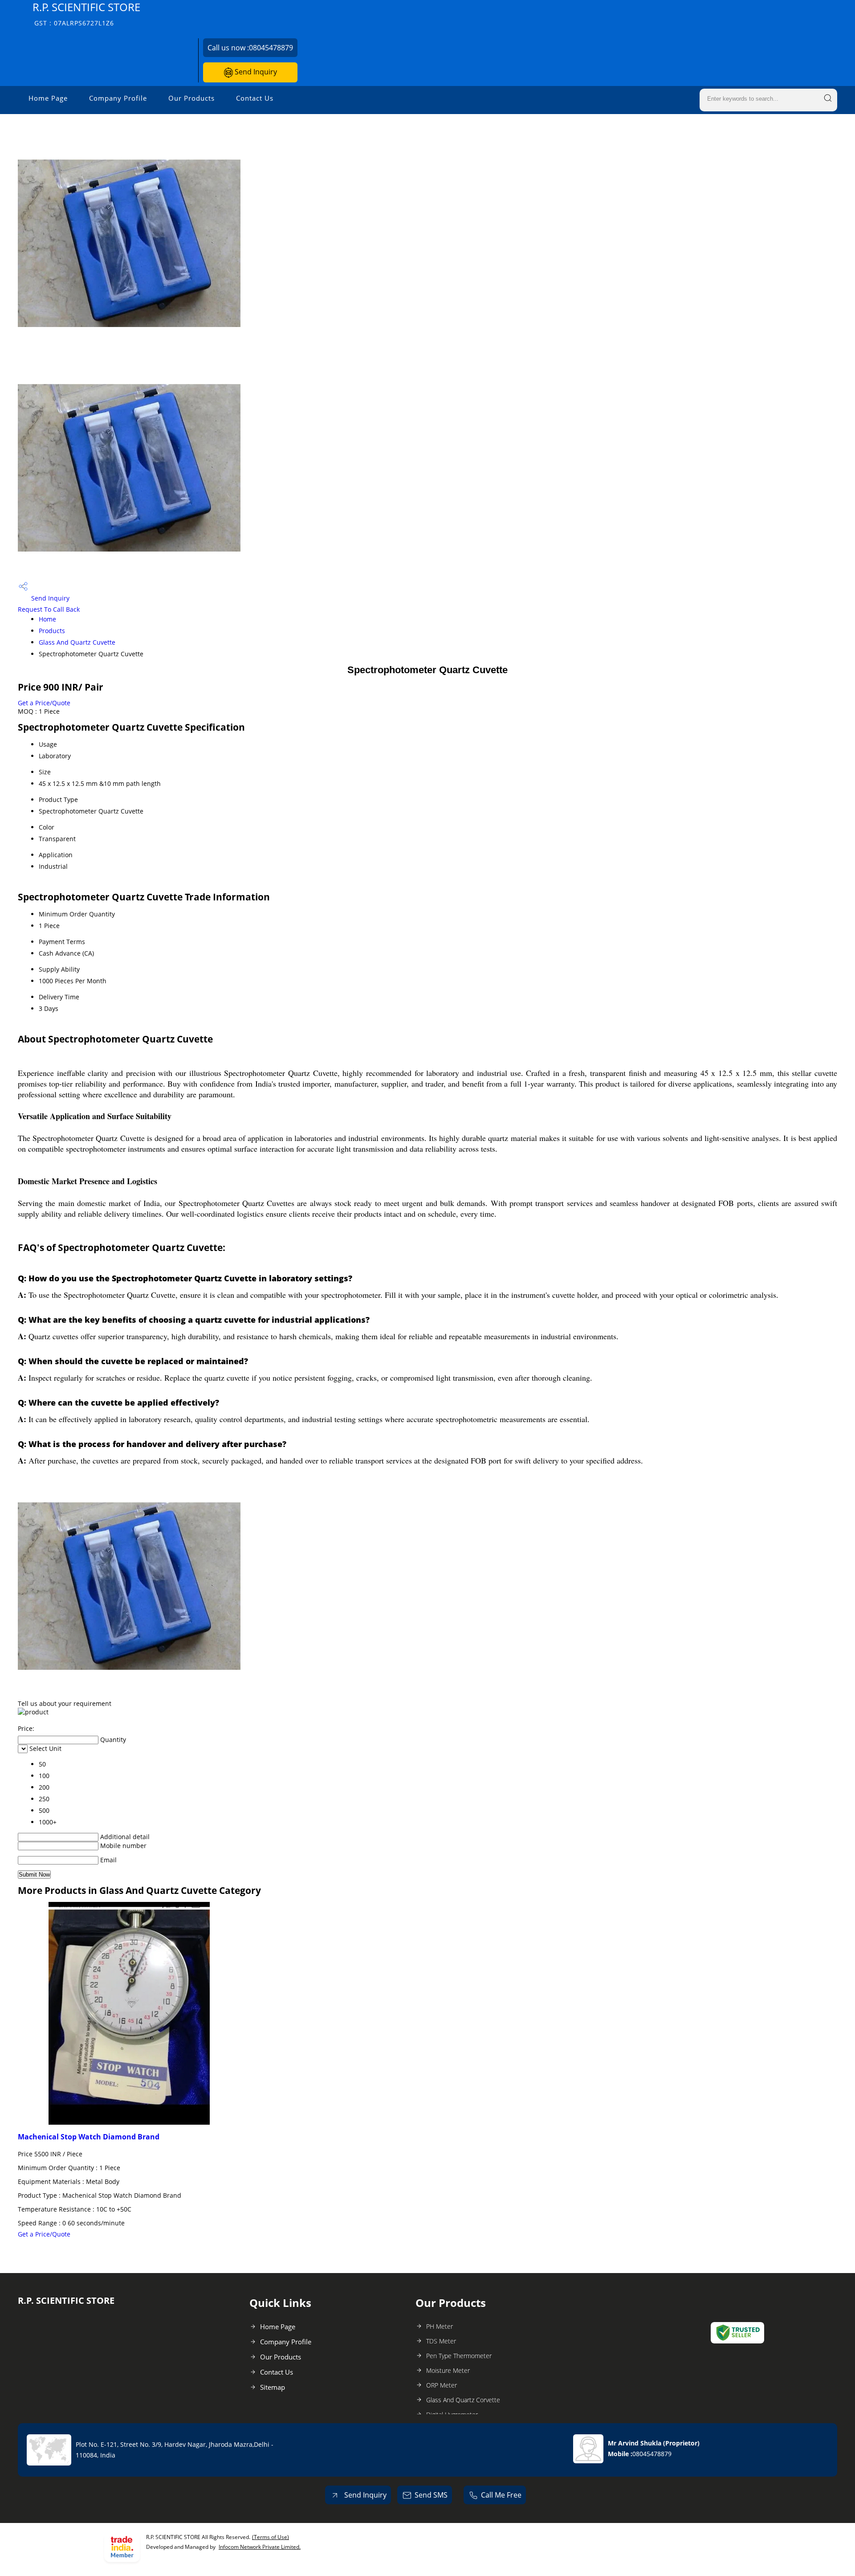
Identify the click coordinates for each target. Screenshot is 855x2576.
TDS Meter (441, 2341)
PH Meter (440, 2326)
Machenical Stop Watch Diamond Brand (89, 2137)
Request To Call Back (49, 609)
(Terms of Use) (271, 2537)
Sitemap (273, 2387)
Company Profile (118, 98)
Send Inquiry (255, 72)
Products (52, 631)
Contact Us (255, 98)
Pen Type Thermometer (459, 2356)
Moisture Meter (448, 2370)
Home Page (48, 98)
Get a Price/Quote (44, 703)
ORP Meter (442, 2385)
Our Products (191, 98)
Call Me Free (501, 2495)
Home (47, 619)
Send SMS (431, 2495)
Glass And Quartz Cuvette (77, 642)
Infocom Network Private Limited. (260, 2547)
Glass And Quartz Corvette (463, 2400)
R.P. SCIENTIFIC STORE (86, 14)
